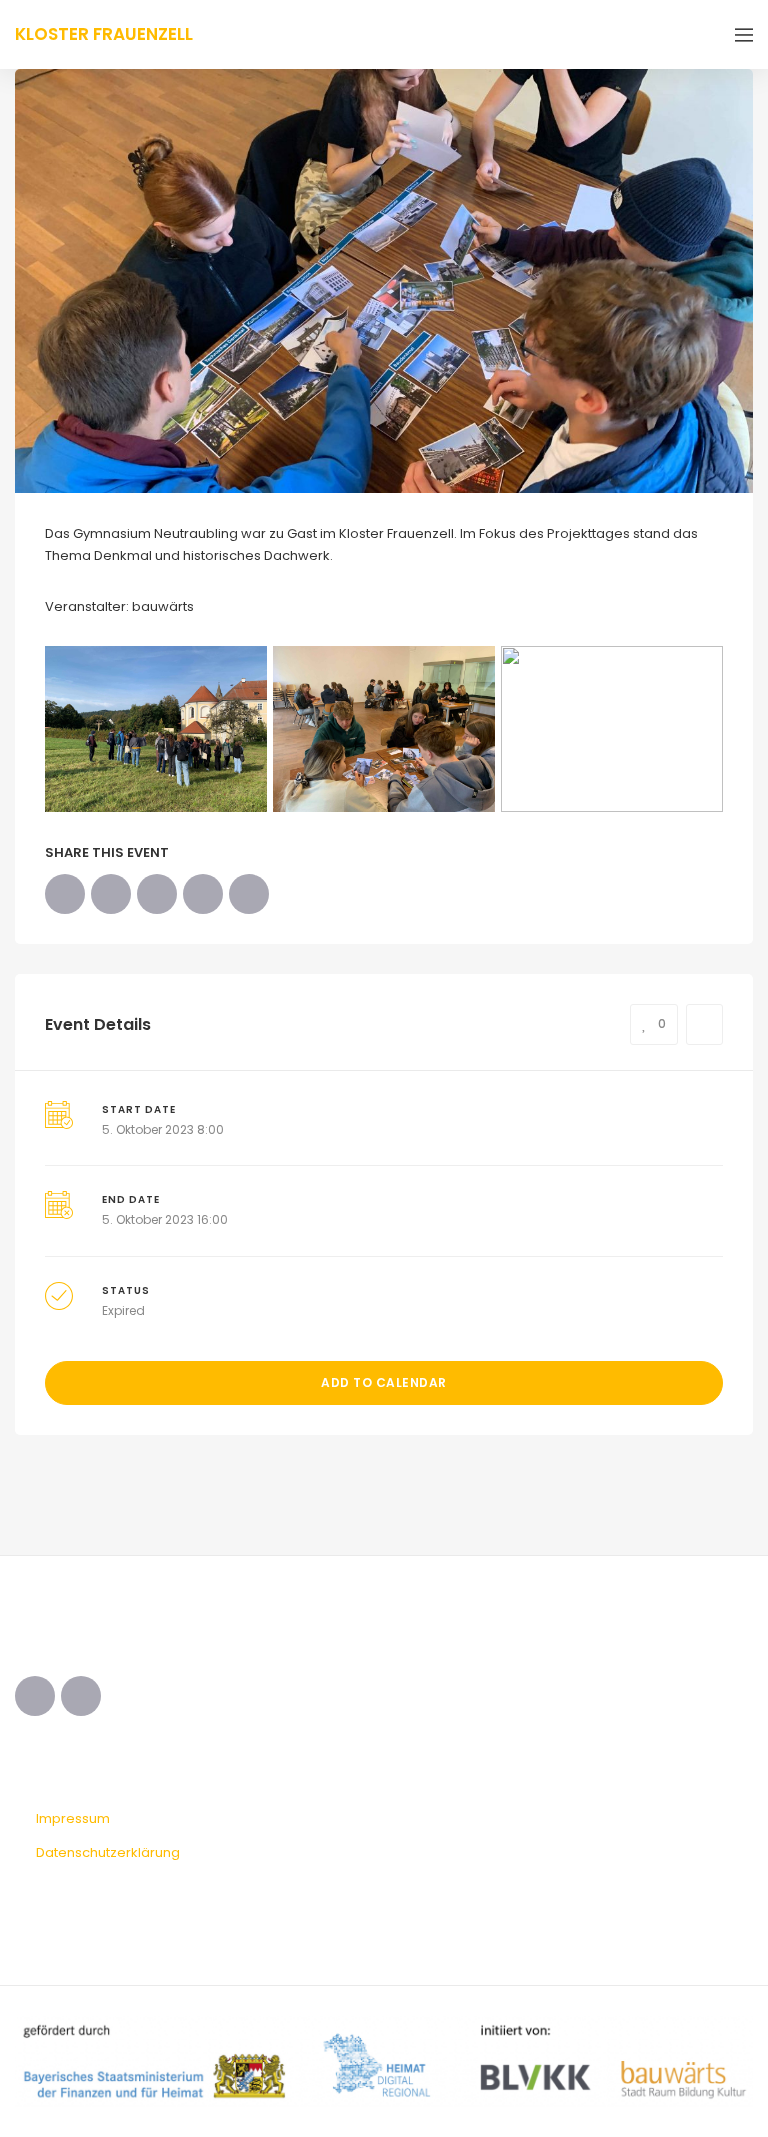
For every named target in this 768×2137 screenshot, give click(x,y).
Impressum (73, 1818)
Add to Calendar (384, 1382)
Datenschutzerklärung (108, 1852)
